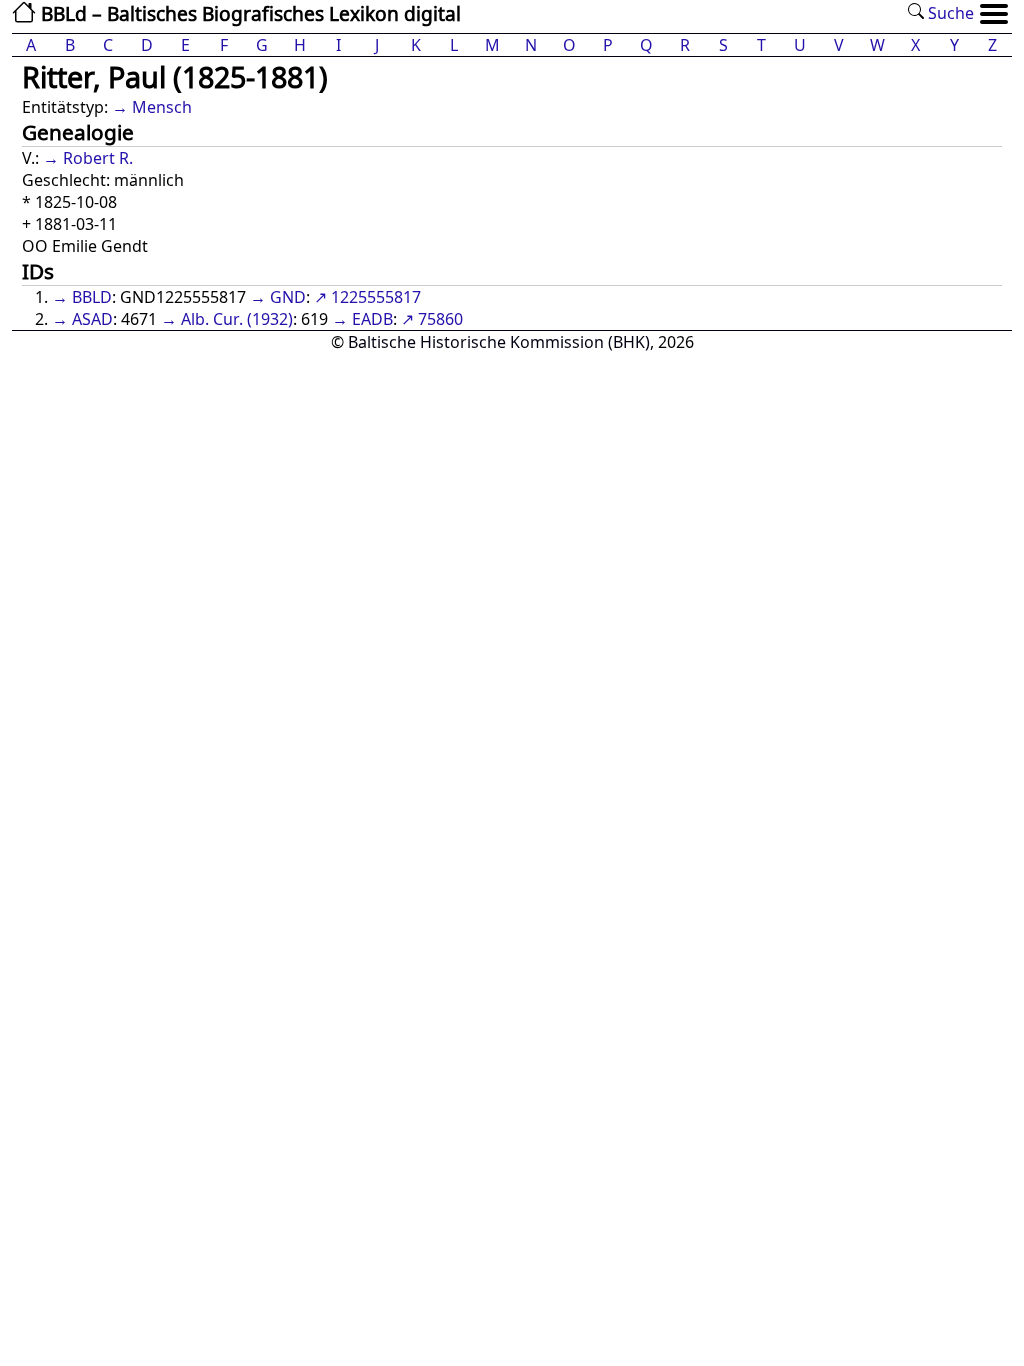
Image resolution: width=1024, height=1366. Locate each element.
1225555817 (376, 297)
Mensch (162, 107)
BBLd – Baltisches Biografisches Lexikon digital (248, 13)
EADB (372, 319)
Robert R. (98, 158)
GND (288, 297)
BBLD (92, 297)
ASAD (92, 319)
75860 (440, 319)
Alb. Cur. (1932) (237, 319)
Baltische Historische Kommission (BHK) (499, 342)
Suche (949, 13)
